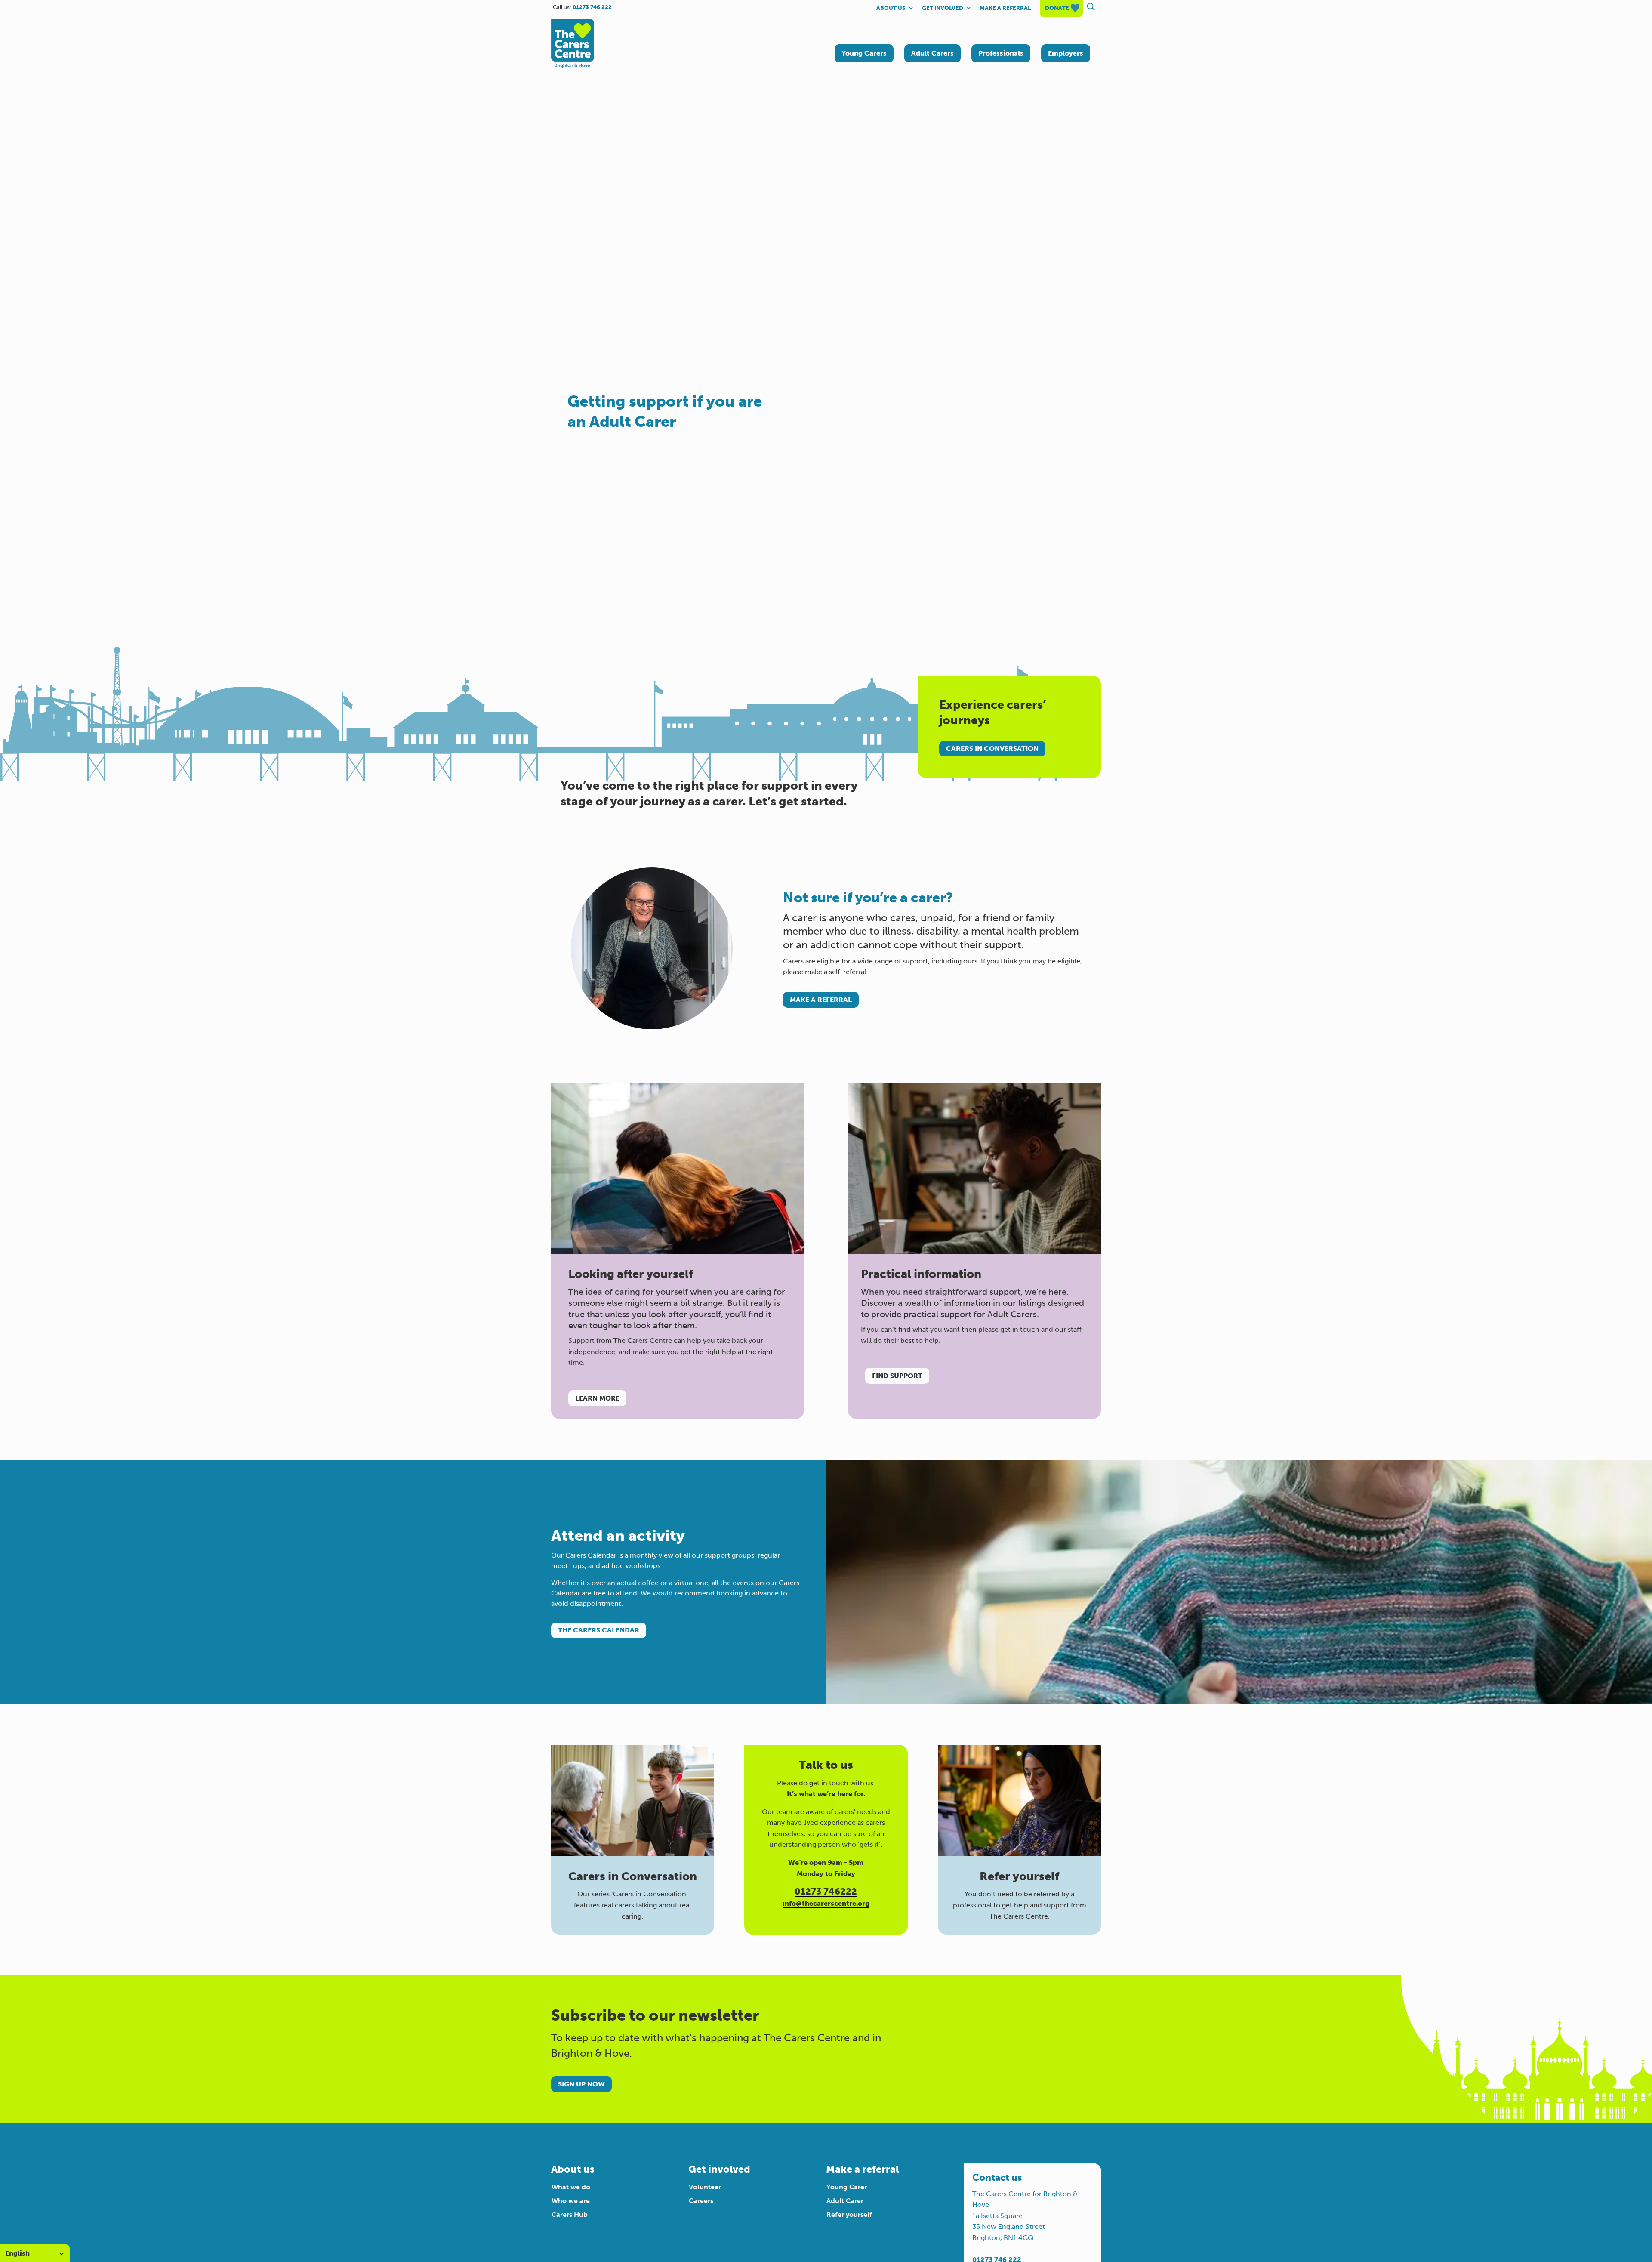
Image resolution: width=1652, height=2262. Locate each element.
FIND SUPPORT (897, 1376)
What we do (571, 2187)
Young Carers (864, 53)
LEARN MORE (597, 1398)
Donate (1057, 8)
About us (891, 8)
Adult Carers (932, 53)
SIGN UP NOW (581, 2084)
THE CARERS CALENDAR (599, 1630)
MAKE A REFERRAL (821, 1000)
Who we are (571, 2201)
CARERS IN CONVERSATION (992, 748)
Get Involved (943, 8)
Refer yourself (849, 2214)
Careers (701, 2201)
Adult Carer (845, 2201)
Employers (1066, 53)
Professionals (1001, 53)
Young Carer (847, 2187)
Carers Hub (570, 2214)
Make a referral (1005, 8)
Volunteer (705, 2187)
